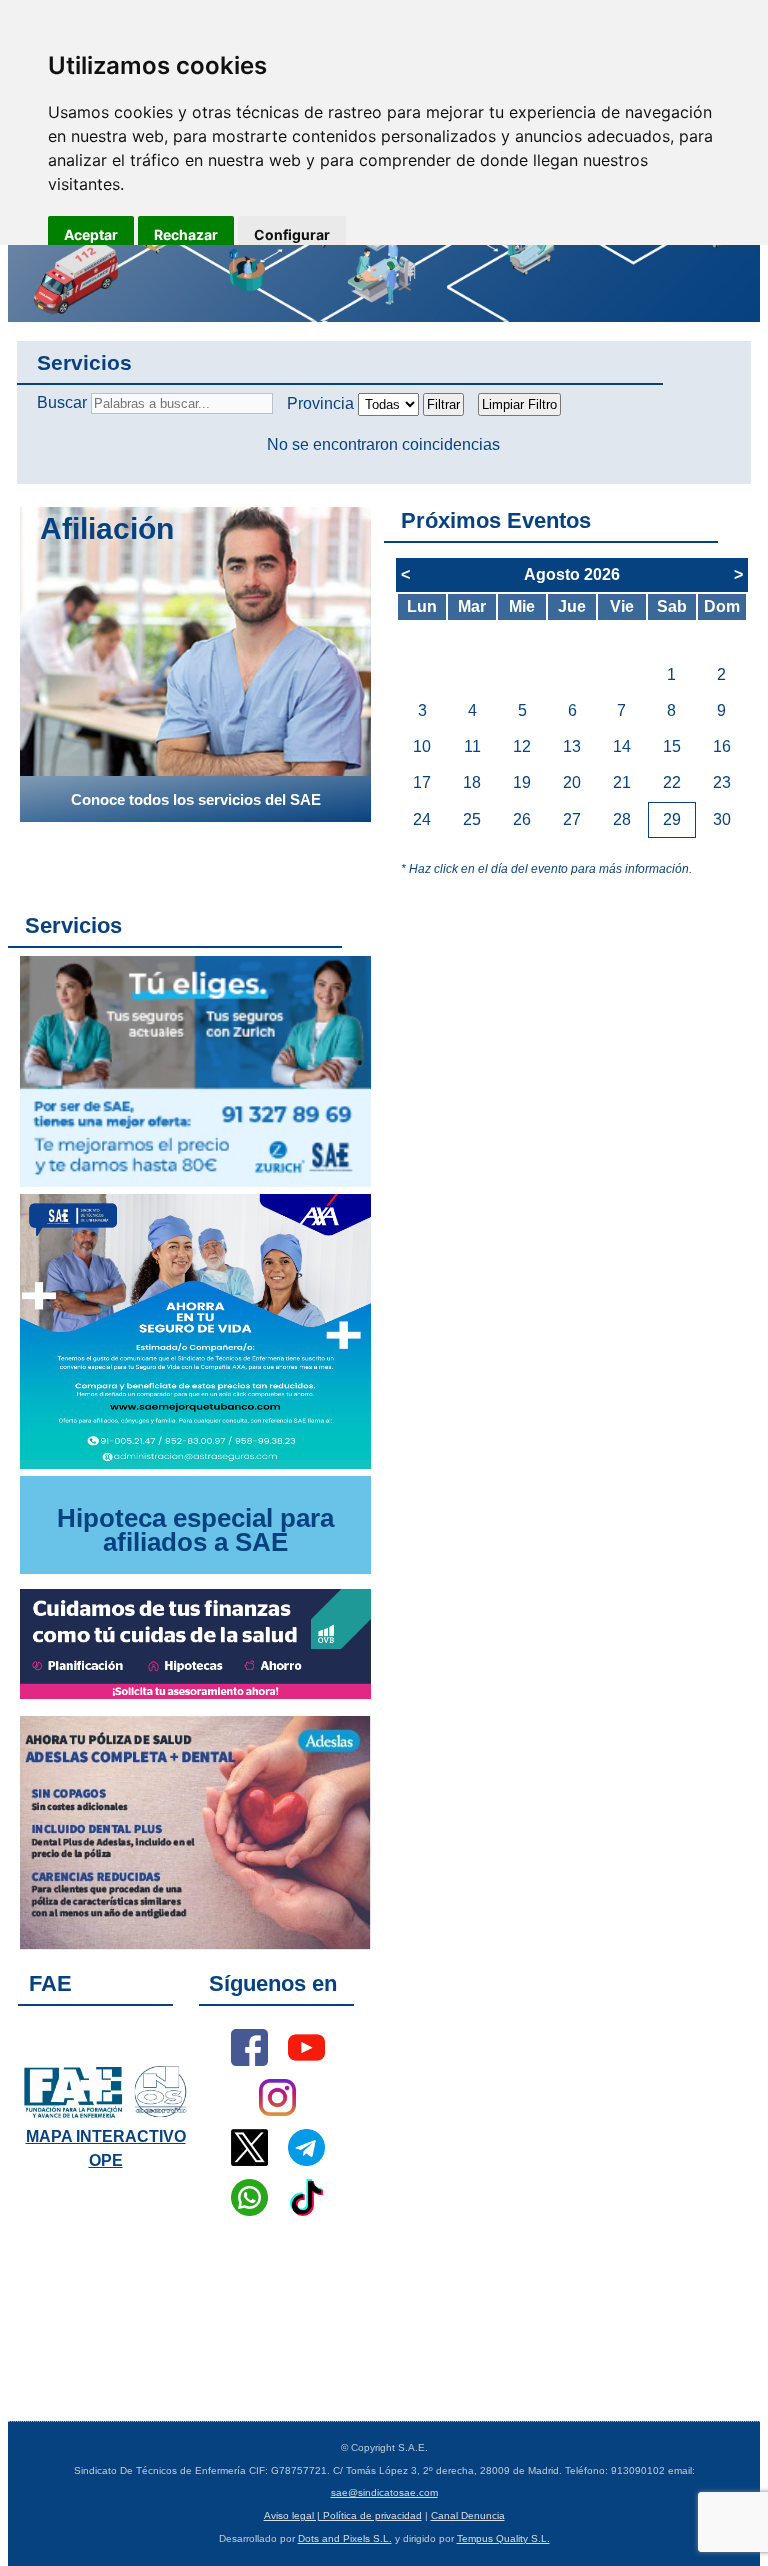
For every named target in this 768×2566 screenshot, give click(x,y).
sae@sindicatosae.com (384, 2492)
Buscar (62, 402)
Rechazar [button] (186, 234)
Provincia (320, 403)
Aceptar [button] (91, 234)
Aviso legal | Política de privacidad (343, 2515)
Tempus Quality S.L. (503, 2538)
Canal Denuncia (468, 2515)
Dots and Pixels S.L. (345, 2538)
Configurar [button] (292, 234)
